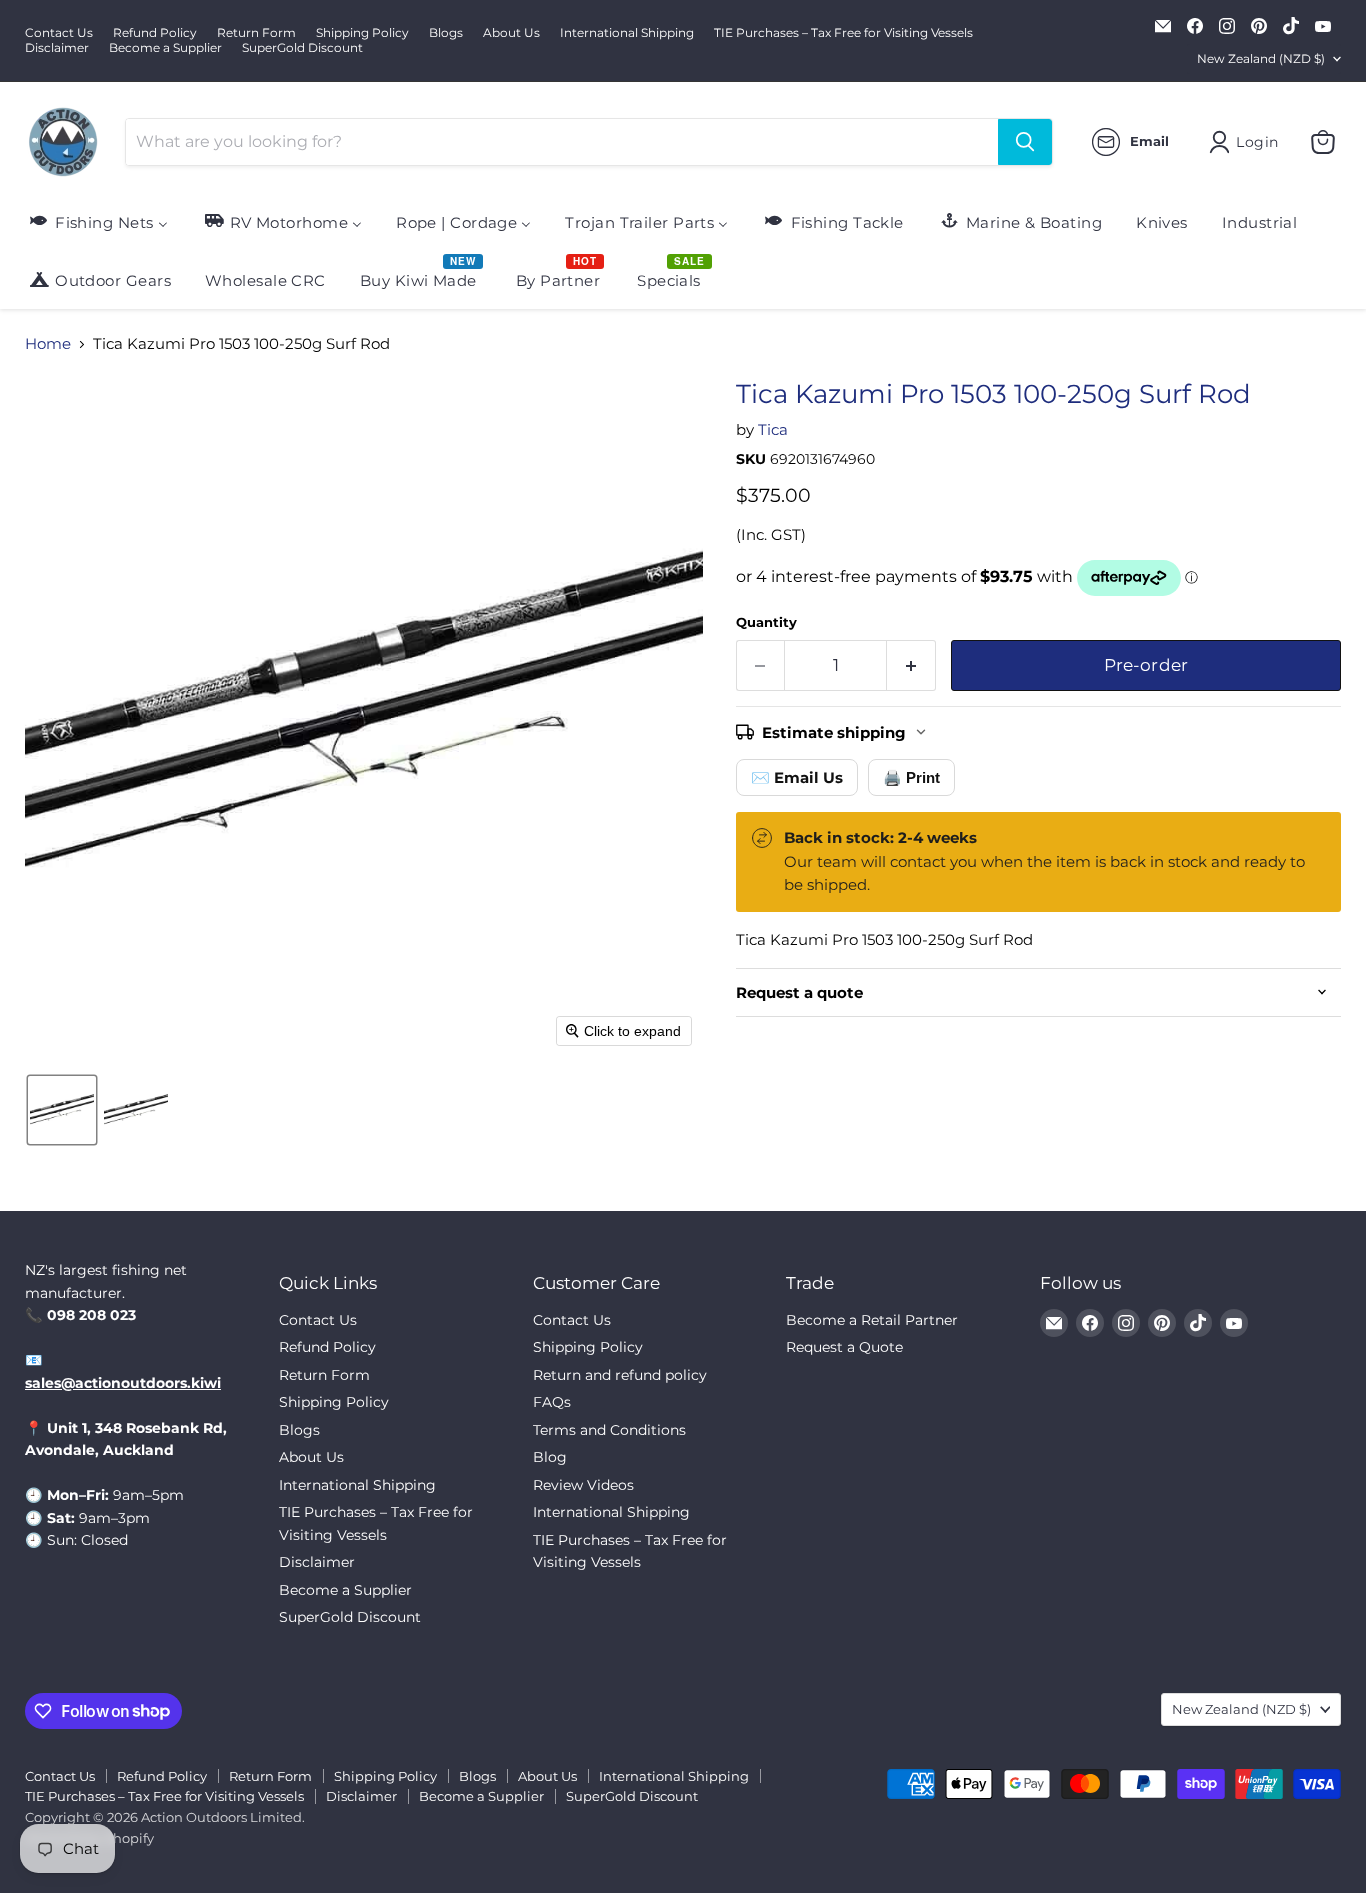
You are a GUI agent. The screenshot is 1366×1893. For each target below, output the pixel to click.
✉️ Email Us (797, 777)
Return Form (256, 33)
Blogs (446, 33)
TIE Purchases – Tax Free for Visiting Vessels (843, 33)
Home (48, 343)
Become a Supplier (165, 48)
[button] (62, 1110)
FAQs (552, 1402)
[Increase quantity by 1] (911, 665)
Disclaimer (57, 48)
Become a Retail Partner (872, 1320)
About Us (511, 33)
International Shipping (627, 33)
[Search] (1025, 142)
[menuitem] (97, 221)
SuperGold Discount (302, 48)
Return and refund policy (620, 1375)
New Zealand (1261, 58)
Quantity (766, 622)
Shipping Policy (362, 33)
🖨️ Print (911, 777)
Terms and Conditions (609, 1430)
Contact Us (59, 33)
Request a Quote (844, 1347)
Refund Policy (155, 33)
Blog (550, 1457)
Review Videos (583, 1485)
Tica (773, 429)
